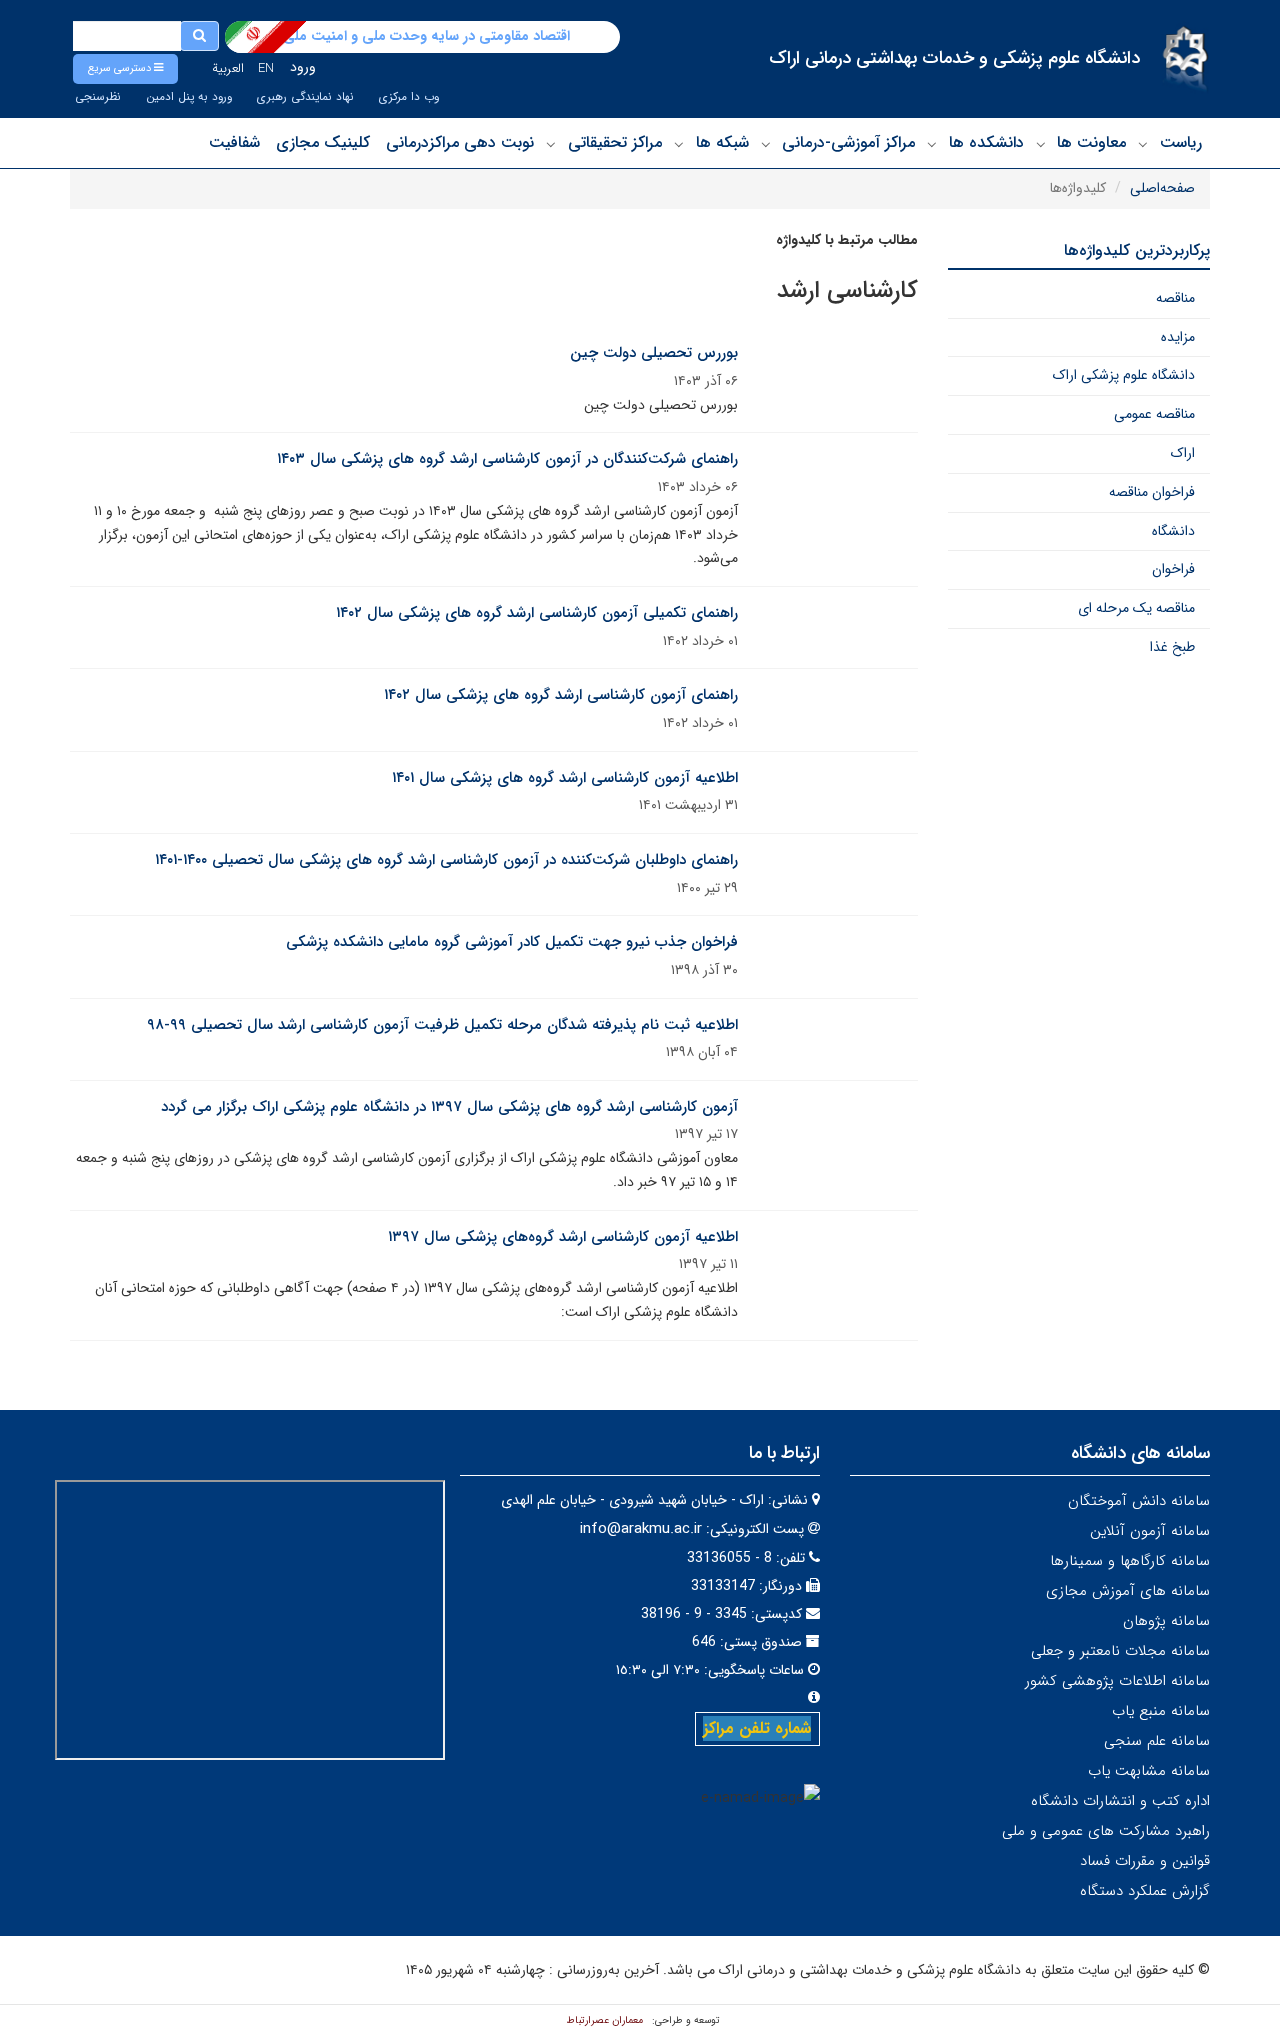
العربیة (228, 68)
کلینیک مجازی (323, 142)
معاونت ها (1091, 142)
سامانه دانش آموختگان (1139, 1501)
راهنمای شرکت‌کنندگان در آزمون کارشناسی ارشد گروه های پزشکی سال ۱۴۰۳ (507, 459)
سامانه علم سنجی (1157, 1741)
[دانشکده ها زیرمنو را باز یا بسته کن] (932, 144)
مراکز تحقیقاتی (615, 142)
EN (266, 68)
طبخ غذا (1172, 647)
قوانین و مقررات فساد (1145, 1861)
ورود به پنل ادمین (189, 97)
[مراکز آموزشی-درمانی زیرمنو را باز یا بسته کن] (766, 144)
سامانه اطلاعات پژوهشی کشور (1117, 1681)
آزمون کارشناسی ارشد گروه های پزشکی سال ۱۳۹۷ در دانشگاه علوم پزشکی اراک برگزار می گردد (449, 1107)
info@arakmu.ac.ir (641, 1529)
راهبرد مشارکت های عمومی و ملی (1106, 1831)
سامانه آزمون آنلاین (1150, 1531)
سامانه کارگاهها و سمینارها (1130, 1561)
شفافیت (234, 142)
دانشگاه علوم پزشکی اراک (1124, 375)
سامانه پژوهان (1166, 1621)
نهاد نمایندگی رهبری (305, 97)
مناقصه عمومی (1154, 414)
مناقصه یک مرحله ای (1136, 608)
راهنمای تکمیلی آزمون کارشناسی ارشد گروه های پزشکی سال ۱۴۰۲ (537, 613)
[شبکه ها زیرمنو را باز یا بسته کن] (679, 144)
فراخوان (1173, 569)
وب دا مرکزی (409, 97)
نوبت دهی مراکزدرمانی (460, 142)
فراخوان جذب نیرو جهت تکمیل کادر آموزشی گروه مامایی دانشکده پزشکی (512, 942)
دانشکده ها (986, 142)
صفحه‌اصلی (1162, 188)
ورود (303, 67)
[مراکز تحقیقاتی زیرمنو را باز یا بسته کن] (551, 144)
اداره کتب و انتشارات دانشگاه (1120, 1801)
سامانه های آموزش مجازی (1128, 1591)
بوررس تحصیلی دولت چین (654, 353)
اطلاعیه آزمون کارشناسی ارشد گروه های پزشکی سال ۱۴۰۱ (565, 778)
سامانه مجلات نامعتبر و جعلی (1120, 1651)
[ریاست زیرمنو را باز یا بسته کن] (1143, 144)
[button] (125, 69)
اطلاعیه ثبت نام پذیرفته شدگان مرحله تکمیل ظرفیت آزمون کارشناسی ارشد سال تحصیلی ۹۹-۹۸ (442, 1025)
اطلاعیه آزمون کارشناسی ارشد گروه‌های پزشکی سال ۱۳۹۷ (563, 1237)
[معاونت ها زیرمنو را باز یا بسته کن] (1041, 144)
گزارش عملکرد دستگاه (1145, 1891)
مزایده (1178, 337)
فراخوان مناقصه (1152, 492)
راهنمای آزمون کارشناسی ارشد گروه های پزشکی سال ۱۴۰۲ (561, 695)
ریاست (1181, 142)
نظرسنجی (98, 97)
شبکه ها (722, 142)
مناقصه (1175, 298)
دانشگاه (1173, 531)
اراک (1183, 453)
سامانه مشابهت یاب (1149, 1771)
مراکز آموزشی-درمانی (848, 142)
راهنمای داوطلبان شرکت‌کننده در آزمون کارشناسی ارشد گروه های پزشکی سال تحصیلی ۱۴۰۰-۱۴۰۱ (446, 860)
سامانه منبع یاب (1161, 1711)
